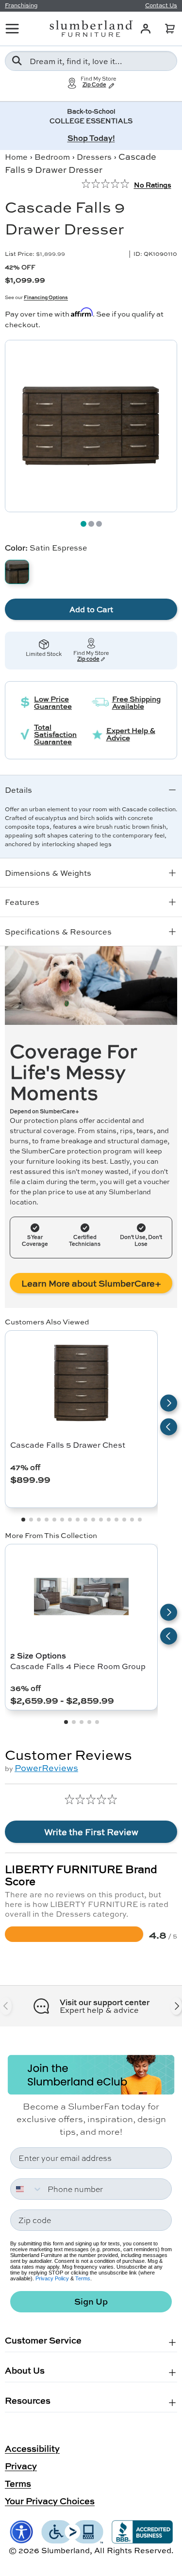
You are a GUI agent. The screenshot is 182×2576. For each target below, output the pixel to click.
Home (16, 157)
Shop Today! (91, 138)
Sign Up (91, 2301)
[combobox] (91, 61)
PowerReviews (46, 1768)
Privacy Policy (52, 2278)
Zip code (88, 659)
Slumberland (66, 2550)
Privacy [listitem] (21, 2466)
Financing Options (46, 297)
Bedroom (52, 157)
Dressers (94, 157)
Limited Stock (44, 654)
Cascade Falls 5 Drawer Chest (68, 1445)
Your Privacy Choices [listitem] (50, 2501)
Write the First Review (91, 1832)
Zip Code (94, 85)
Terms (83, 2278)
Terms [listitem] (18, 2483)
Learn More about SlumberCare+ (91, 1283)
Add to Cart (91, 609)
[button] (170, 29)
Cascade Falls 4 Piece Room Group (78, 1666)
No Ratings (153, 184)
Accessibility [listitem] (32, 2448)
